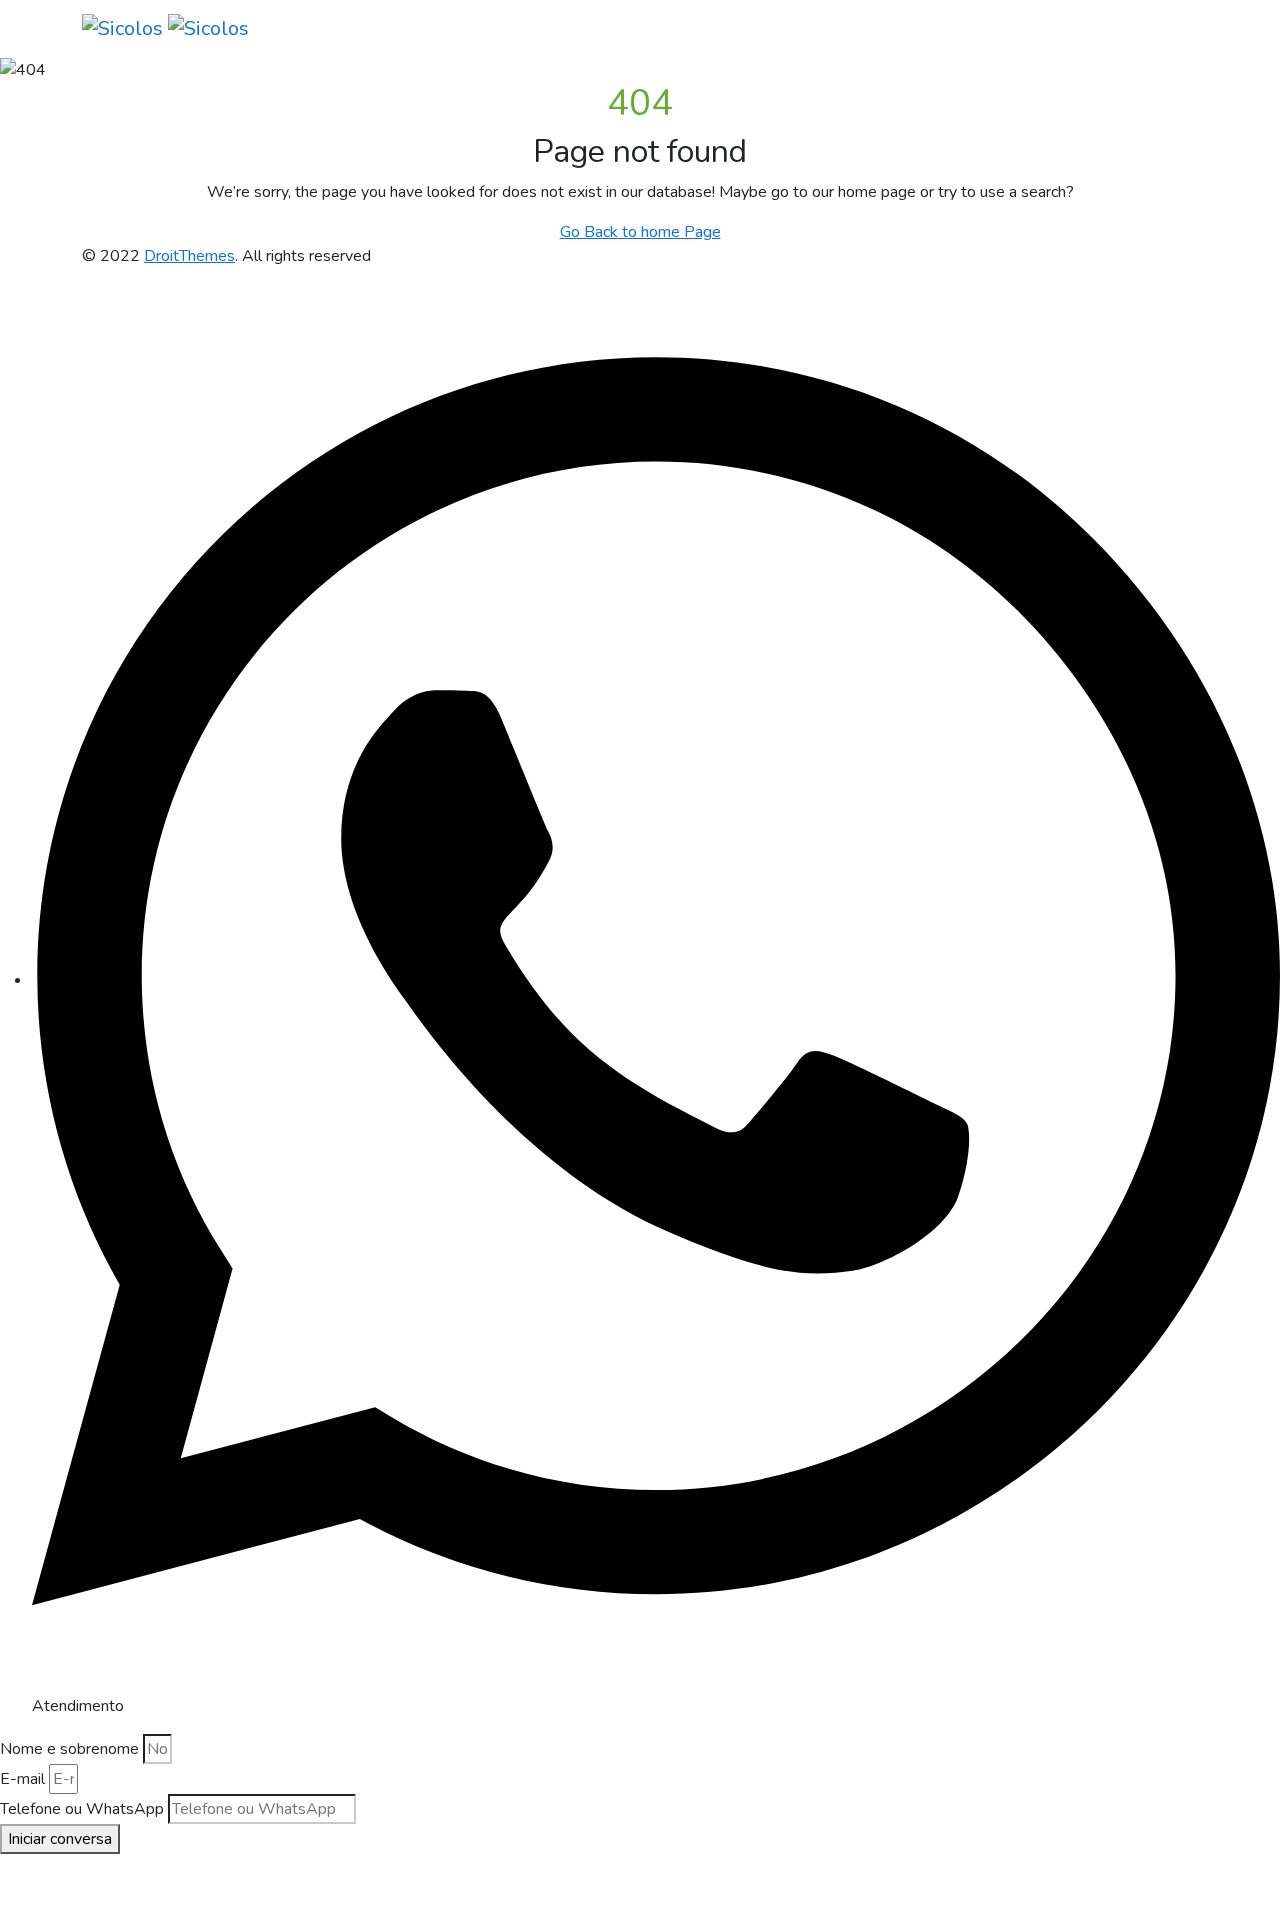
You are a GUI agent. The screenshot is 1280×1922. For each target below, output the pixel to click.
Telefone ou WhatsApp (82, 1809)
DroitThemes (189, 256)
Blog (754, 29)
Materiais (820, 29)
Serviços (603, 29)
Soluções (681, 29)
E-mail (22, 1779)
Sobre (538, 29)
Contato (976, 29)
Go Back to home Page (640, 232)
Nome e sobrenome (69, 1749)
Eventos (905, 29)
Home (480, 29)
